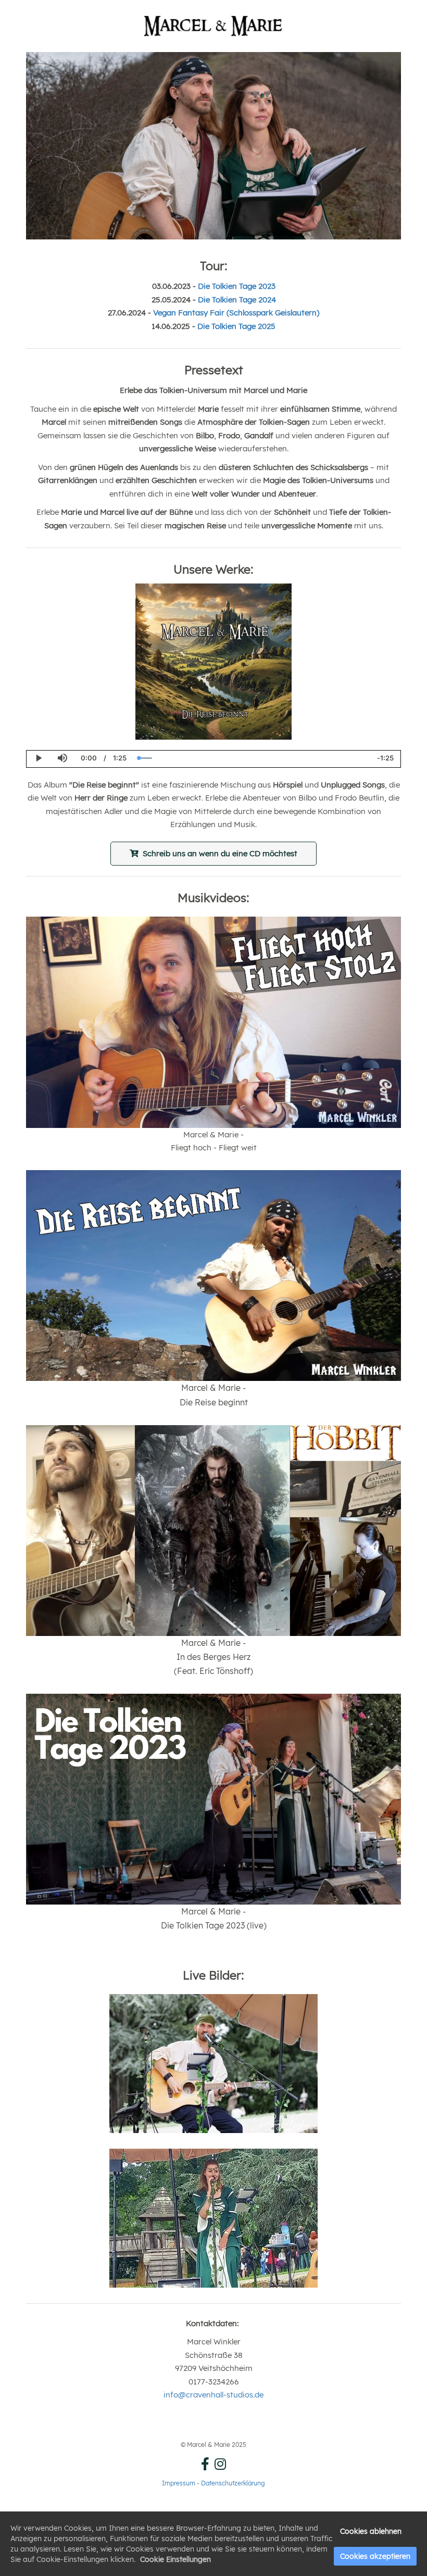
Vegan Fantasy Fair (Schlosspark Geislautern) (236, 313)
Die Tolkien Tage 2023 (237, 286)
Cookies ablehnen (371, 2531)
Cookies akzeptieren (375, 2556)
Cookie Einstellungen (175, 2559)
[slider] (252, 758)
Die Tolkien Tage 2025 (236, 326)
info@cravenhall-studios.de (213, 2395)
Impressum (179, 2483)
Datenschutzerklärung (233, 2483)
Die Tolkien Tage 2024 (237, 300)
